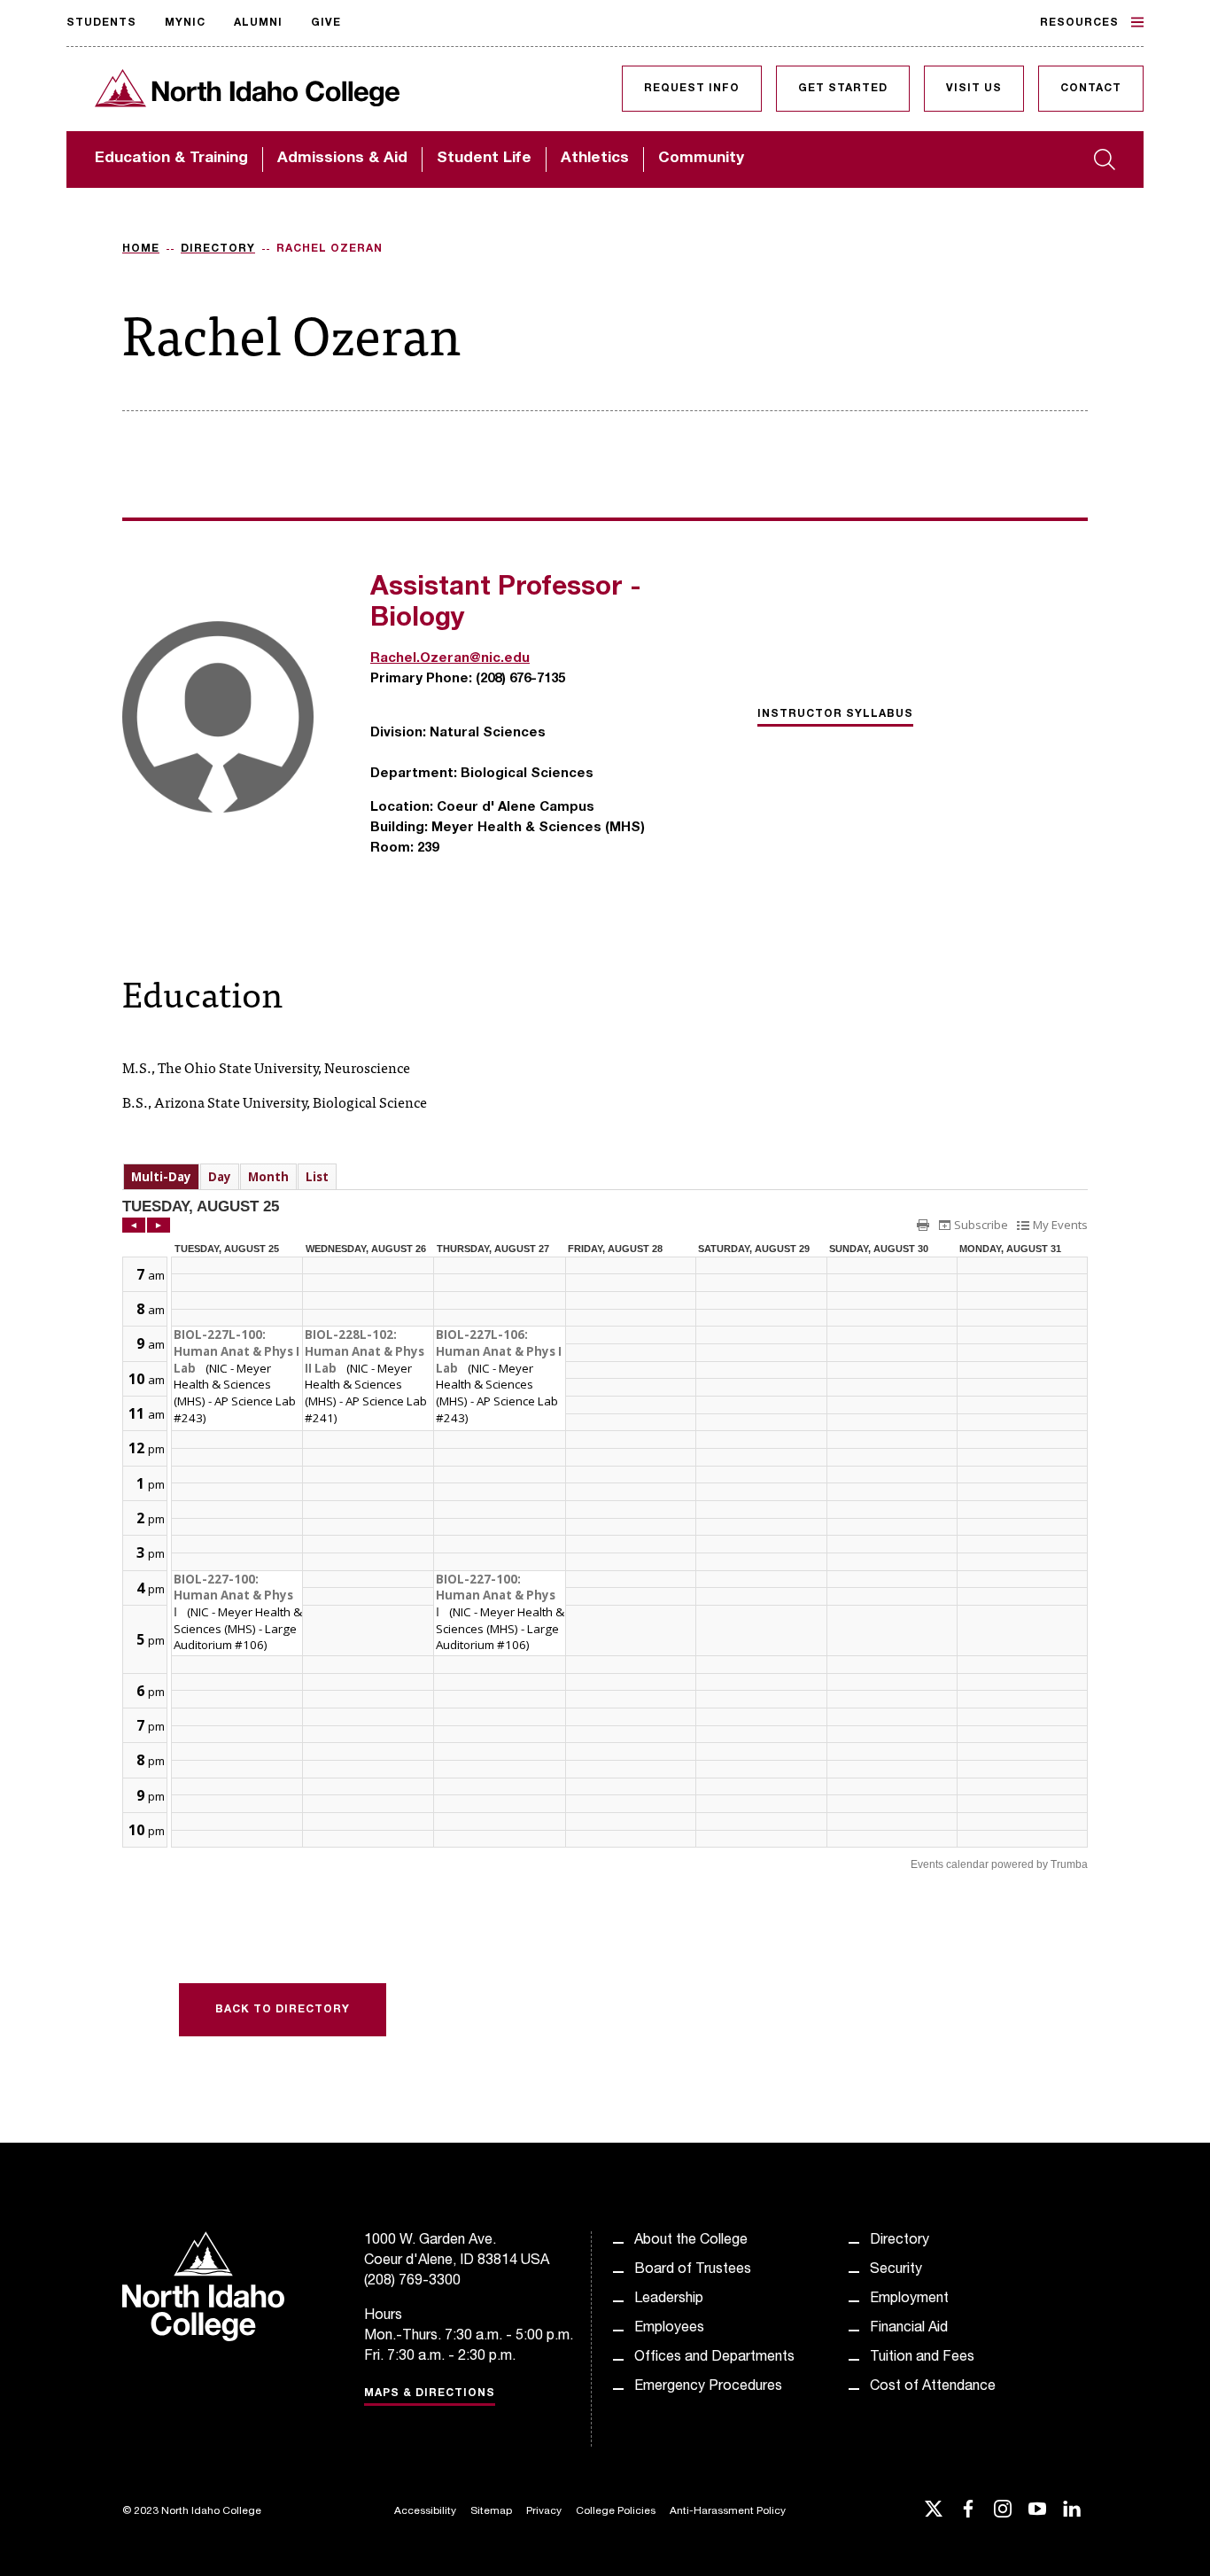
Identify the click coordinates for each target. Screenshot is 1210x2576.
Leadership (669, 2300)
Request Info (692, 89)
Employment (909, 2300)
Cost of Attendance (933, 2387)
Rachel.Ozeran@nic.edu (450, 659)
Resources (1079, 23)
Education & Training (171, 159)
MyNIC (185, 23)
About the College (691, 2241)
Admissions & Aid (342, 159)
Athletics (595, 159)
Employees (669, 2329)
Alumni (258, 23)
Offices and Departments (714, 2358)
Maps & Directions (430, 2393)
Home (141, 249)
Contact (1091, 89)
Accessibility (425, 2511)
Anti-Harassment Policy (728, 2511)
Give (326, 23)
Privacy (544, 2511)
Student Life (484, 159)
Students (101, 23)
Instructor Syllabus (835, 714)
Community (701, 159)
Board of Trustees (693, 2270)
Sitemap (491, 2511)
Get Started (843, 89)
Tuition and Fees (922, 2358)
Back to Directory (283, 2010)
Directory (218, 249)
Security (896, 2270)
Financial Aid (909, 2329)
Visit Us (974, 89)
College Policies (616, 2511)
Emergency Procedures (708, 2387)
